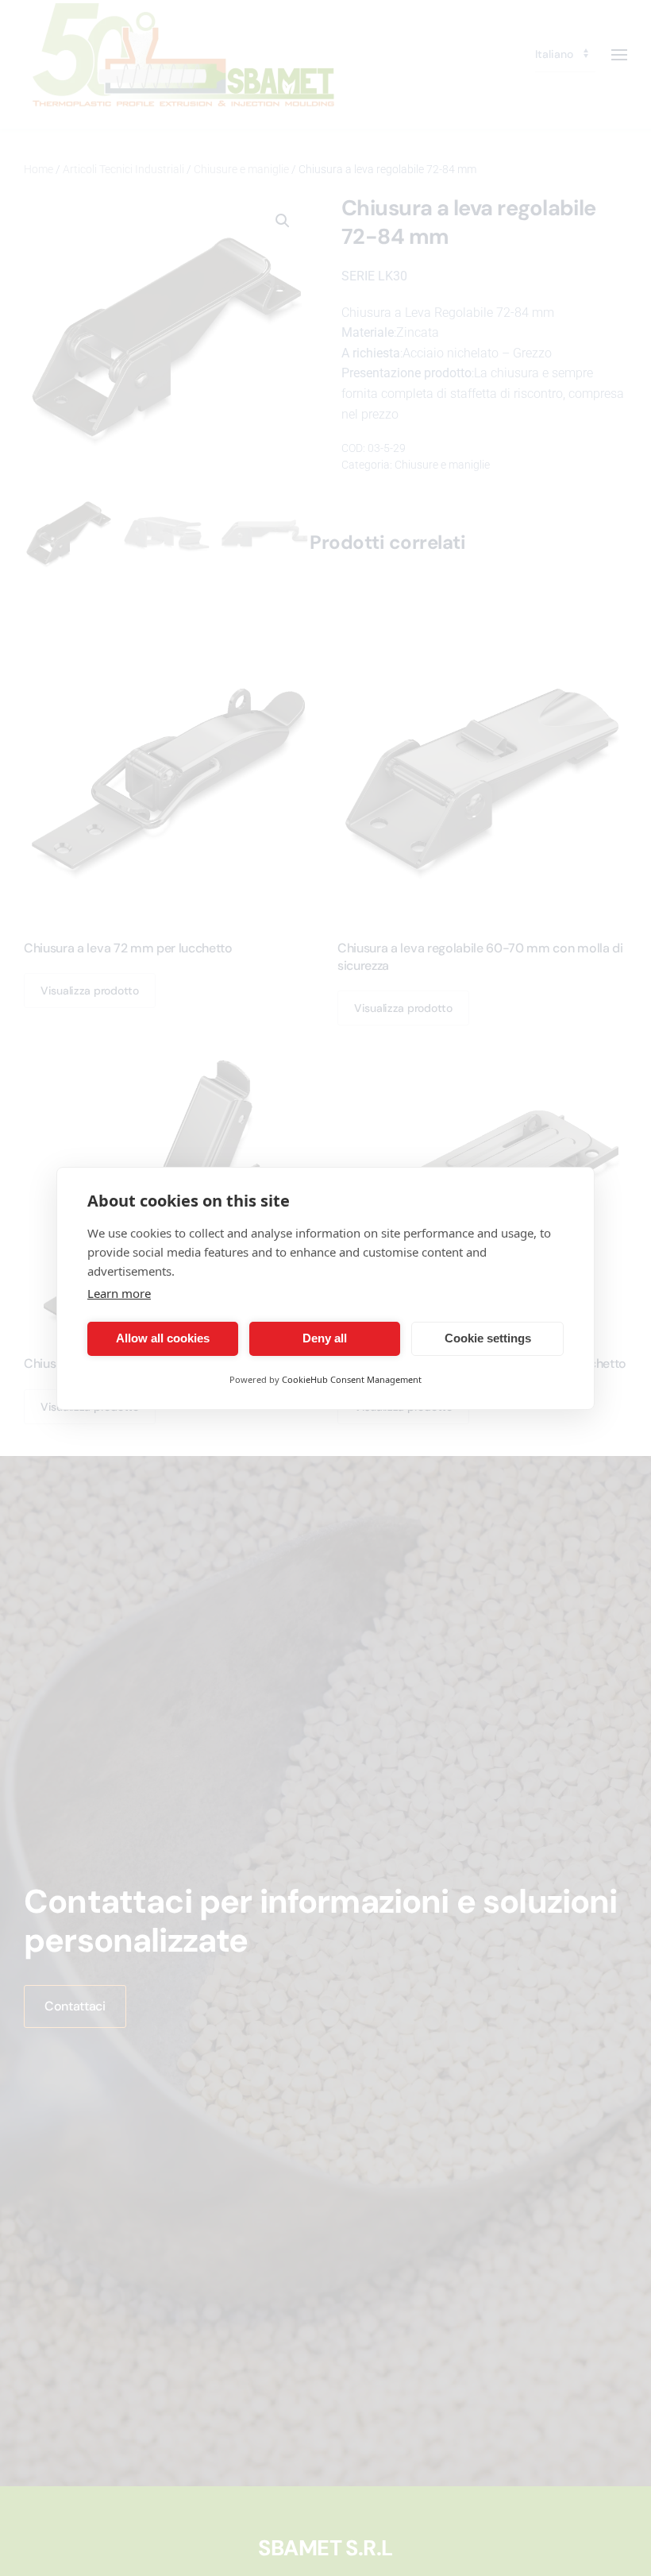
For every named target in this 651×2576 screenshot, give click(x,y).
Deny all (325, 1338)
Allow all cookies (163, 1338)
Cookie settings (488, 1338)
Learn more (119, 1293)
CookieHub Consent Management (352, 1379)
